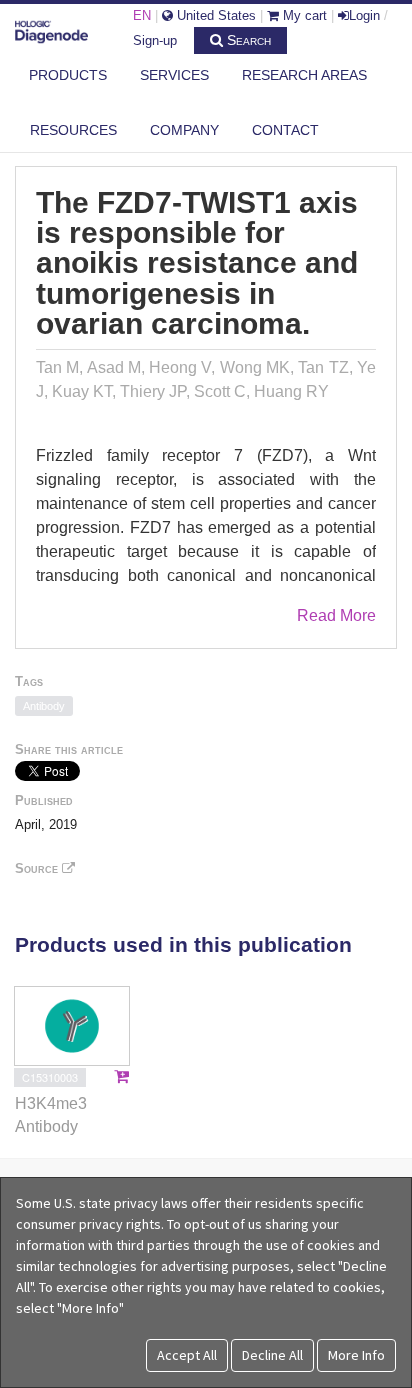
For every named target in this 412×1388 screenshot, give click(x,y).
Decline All (272, 1355)
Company (184, 130)
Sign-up (155, 40)
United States (214, 15)
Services (174, 75)
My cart (303, 15)
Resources (73, 130)
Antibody (44, 706)
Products (68, 75)
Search (247, 40)
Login (364, 15)
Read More (336, 615)
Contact (285, 130)
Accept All (187, 1355)
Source (38, 868)
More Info (356, 1355)
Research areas (304, 75)
